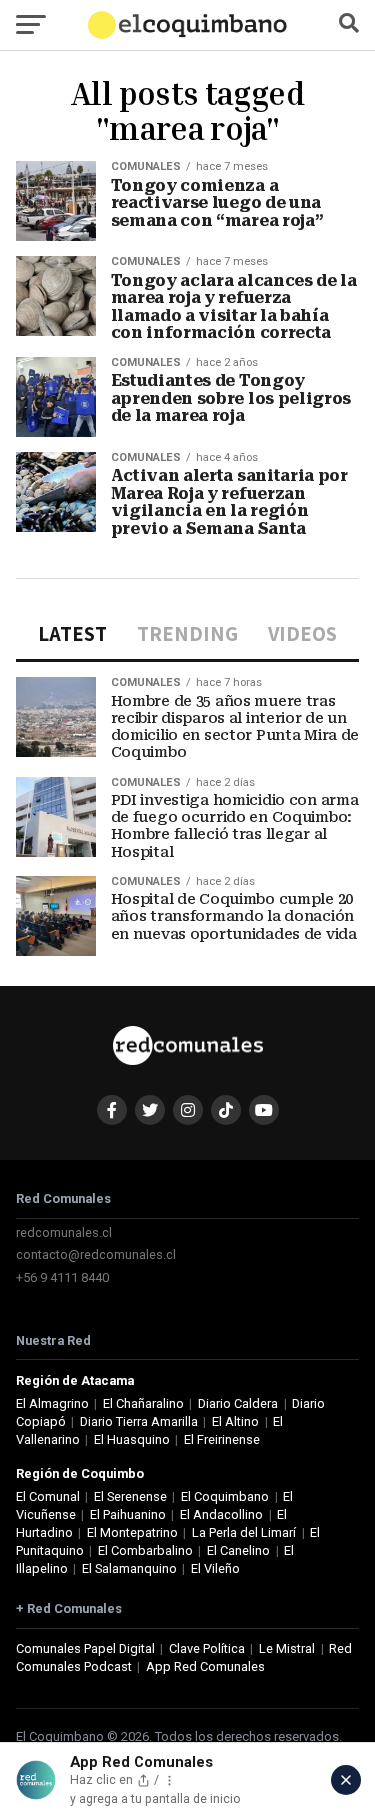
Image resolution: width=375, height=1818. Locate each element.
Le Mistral (287, 1648)
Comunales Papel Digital (85, 1648)
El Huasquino (132, 1439)
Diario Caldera (238, 1403)
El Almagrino (52, 1403)
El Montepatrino (132, 1532)
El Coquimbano (225, 1496)
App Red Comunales (205, 1666)
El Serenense (130, 1496)
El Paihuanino (128, 1514)
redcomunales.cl (64, 1232)
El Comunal (48, 1496)
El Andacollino (221, 1514)
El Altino (235, 1421)
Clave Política (207, 1648)
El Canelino (238, 1550)
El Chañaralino (143, 1403)
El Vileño (215, 1568)
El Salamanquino (129, 1568)
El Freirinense (222, 1439)
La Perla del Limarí (244, 1532)
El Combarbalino (145, 1550)
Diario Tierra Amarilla (139, 1421)
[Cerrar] (346, 1780)
